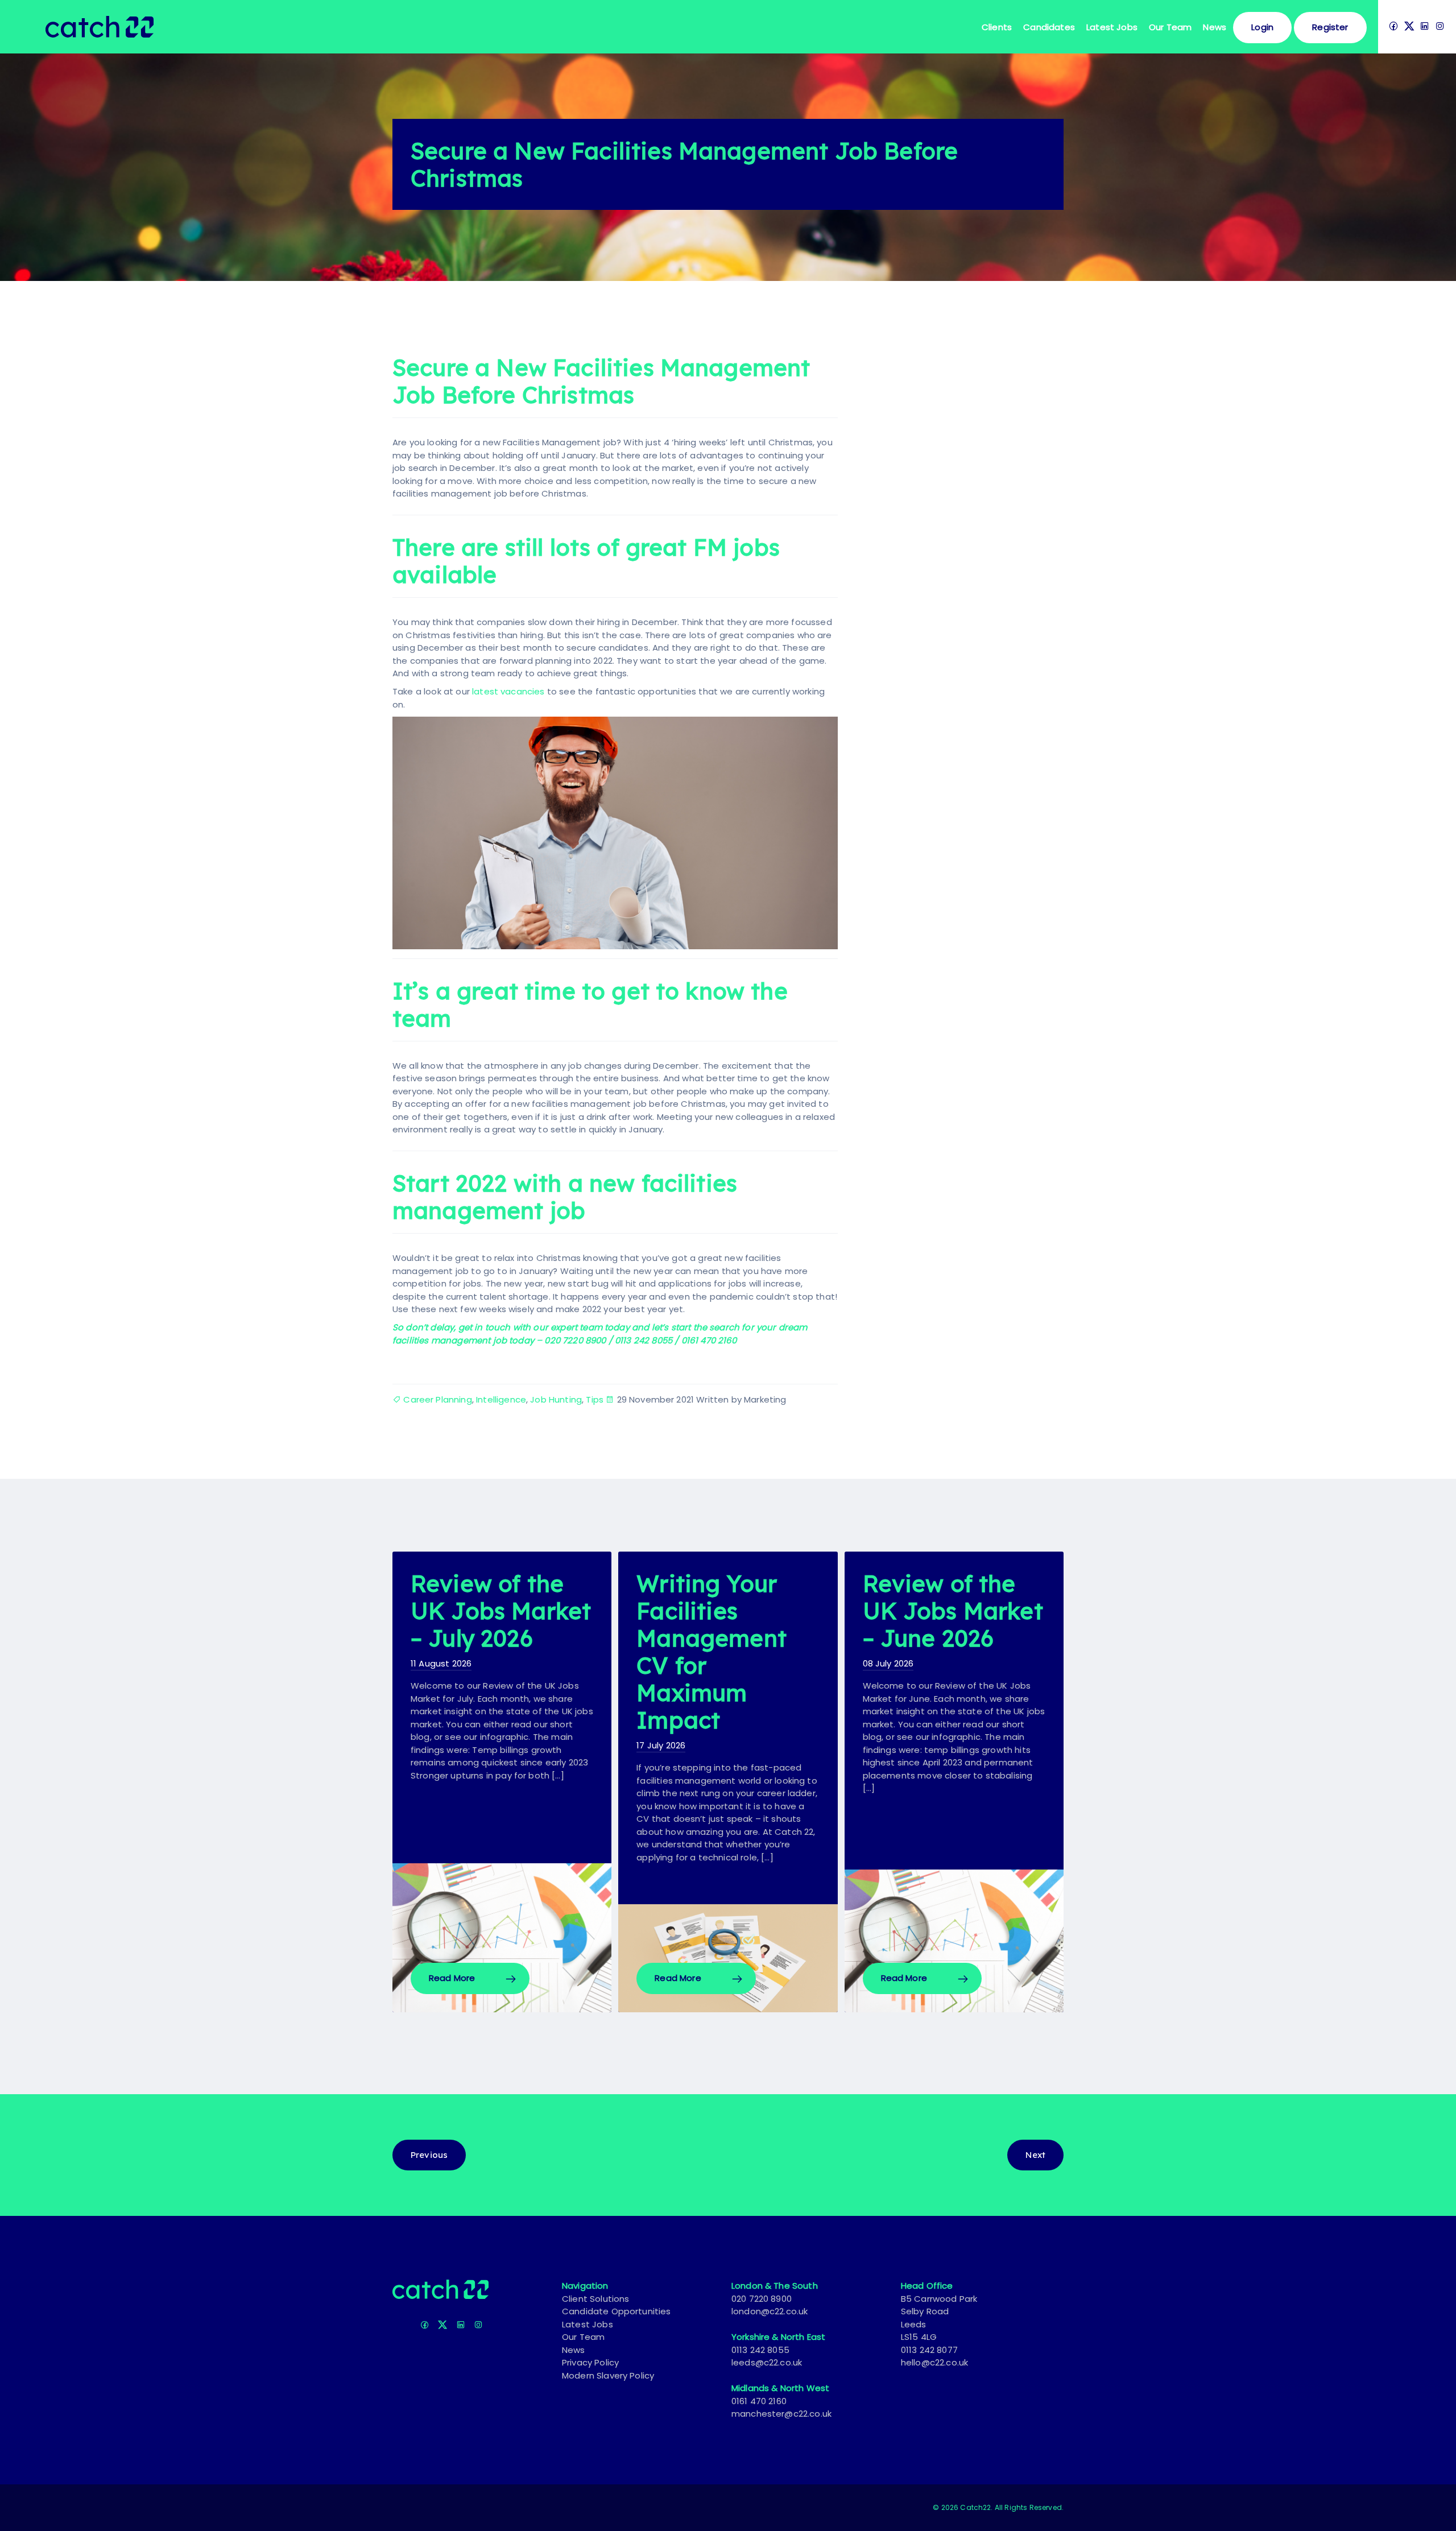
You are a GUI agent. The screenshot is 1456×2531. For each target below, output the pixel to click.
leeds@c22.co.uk (767, 2362)
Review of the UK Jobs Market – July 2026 (501, 1611)
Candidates (1049, 27)
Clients (997, 27)
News (1215, 27)
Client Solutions (596, 2299)
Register (1330, 27)
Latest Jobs (1112, 27)
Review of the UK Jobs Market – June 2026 (953, 1611)
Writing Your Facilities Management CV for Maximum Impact (712, 1652)
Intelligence (501, 1399)
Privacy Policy (590, 2362)
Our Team (583, 2337)
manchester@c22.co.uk (781, 2414)
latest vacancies (508, 691)
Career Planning (437, 1399)
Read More (452, 1978)
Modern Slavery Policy (608, 2375)
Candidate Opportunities (617, 2311)
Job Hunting (556, 1399)
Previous (429, 2155)
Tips (595, 1399)
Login (1262, 27)
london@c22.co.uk (770, 2311)
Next (1035, 2155)
